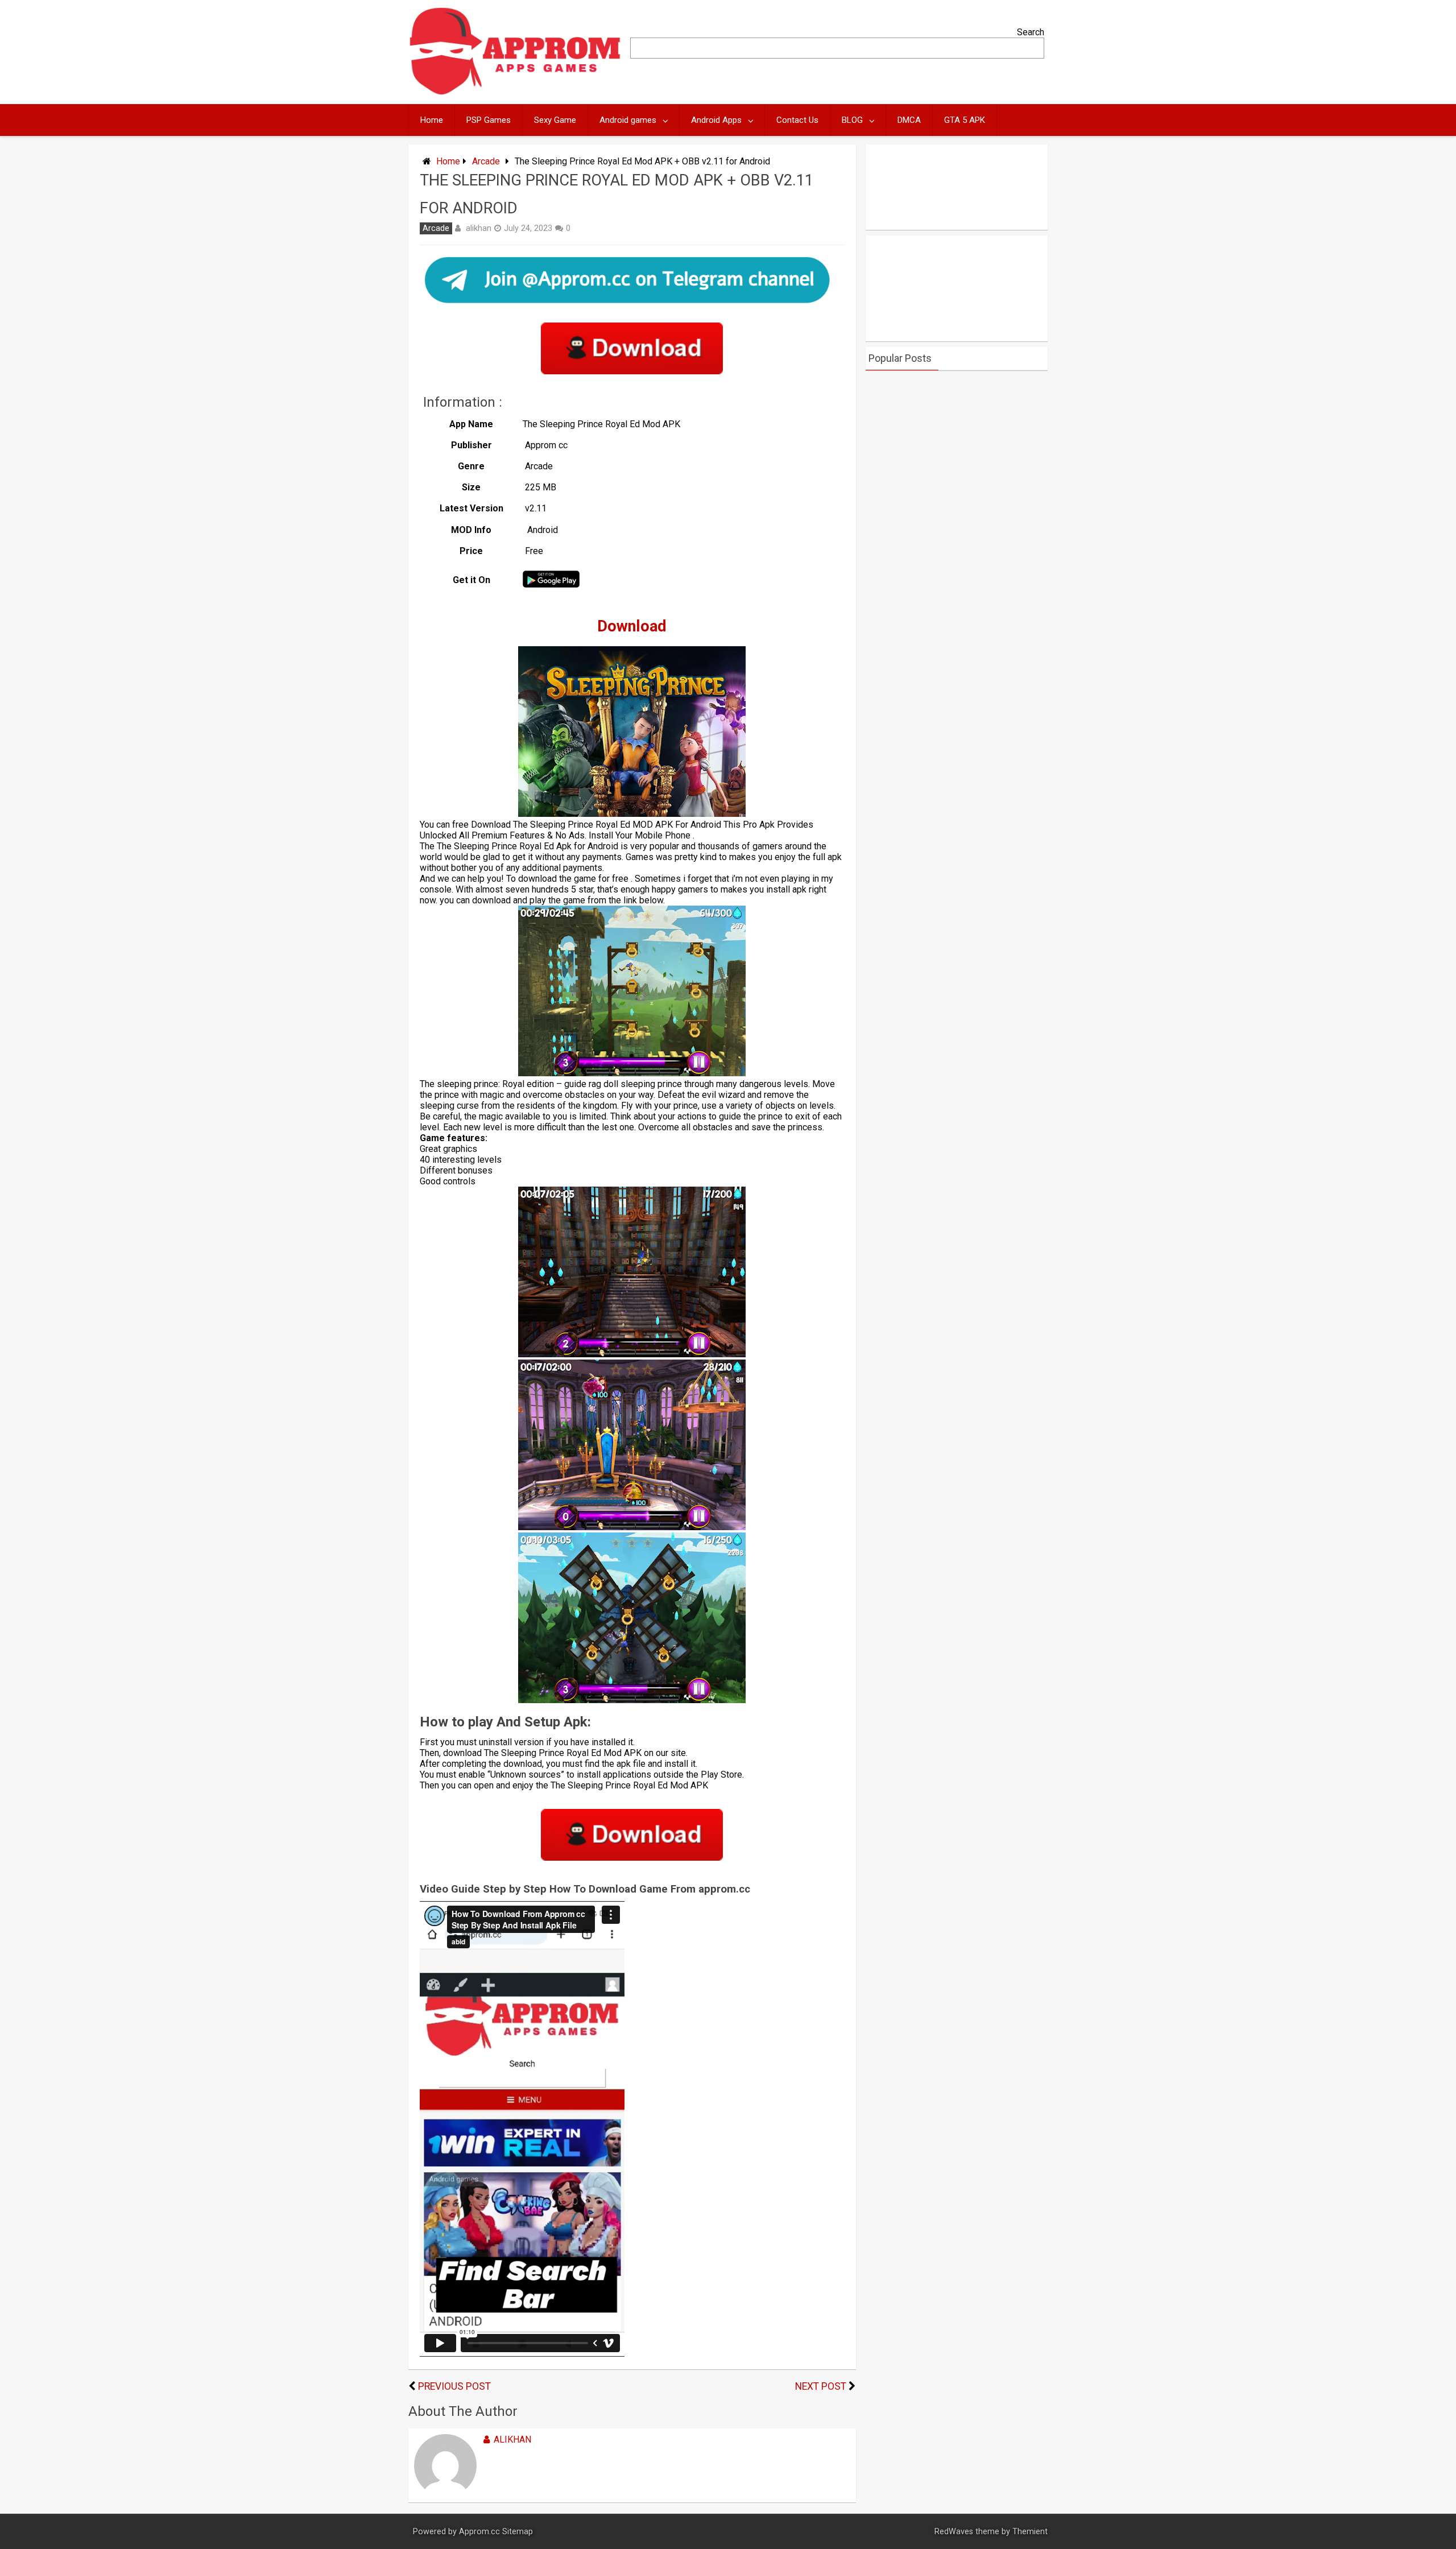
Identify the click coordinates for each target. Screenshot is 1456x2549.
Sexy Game (555, 120)
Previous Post (454, 2386)
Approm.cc (479, 2532)
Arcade (486, 161)
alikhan (479, 228)
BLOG (852, 120)
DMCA (909, 120)
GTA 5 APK (965, 120)
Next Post (821, 2386)
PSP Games (489, 120)
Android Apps (716, 120)
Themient (1030, 2532)
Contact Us (797, 120)
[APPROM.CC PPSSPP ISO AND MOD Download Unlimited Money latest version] (516, 92)
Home (432, 120)
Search (1031, 32)
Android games (628, 120)
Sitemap (518, 2532)
